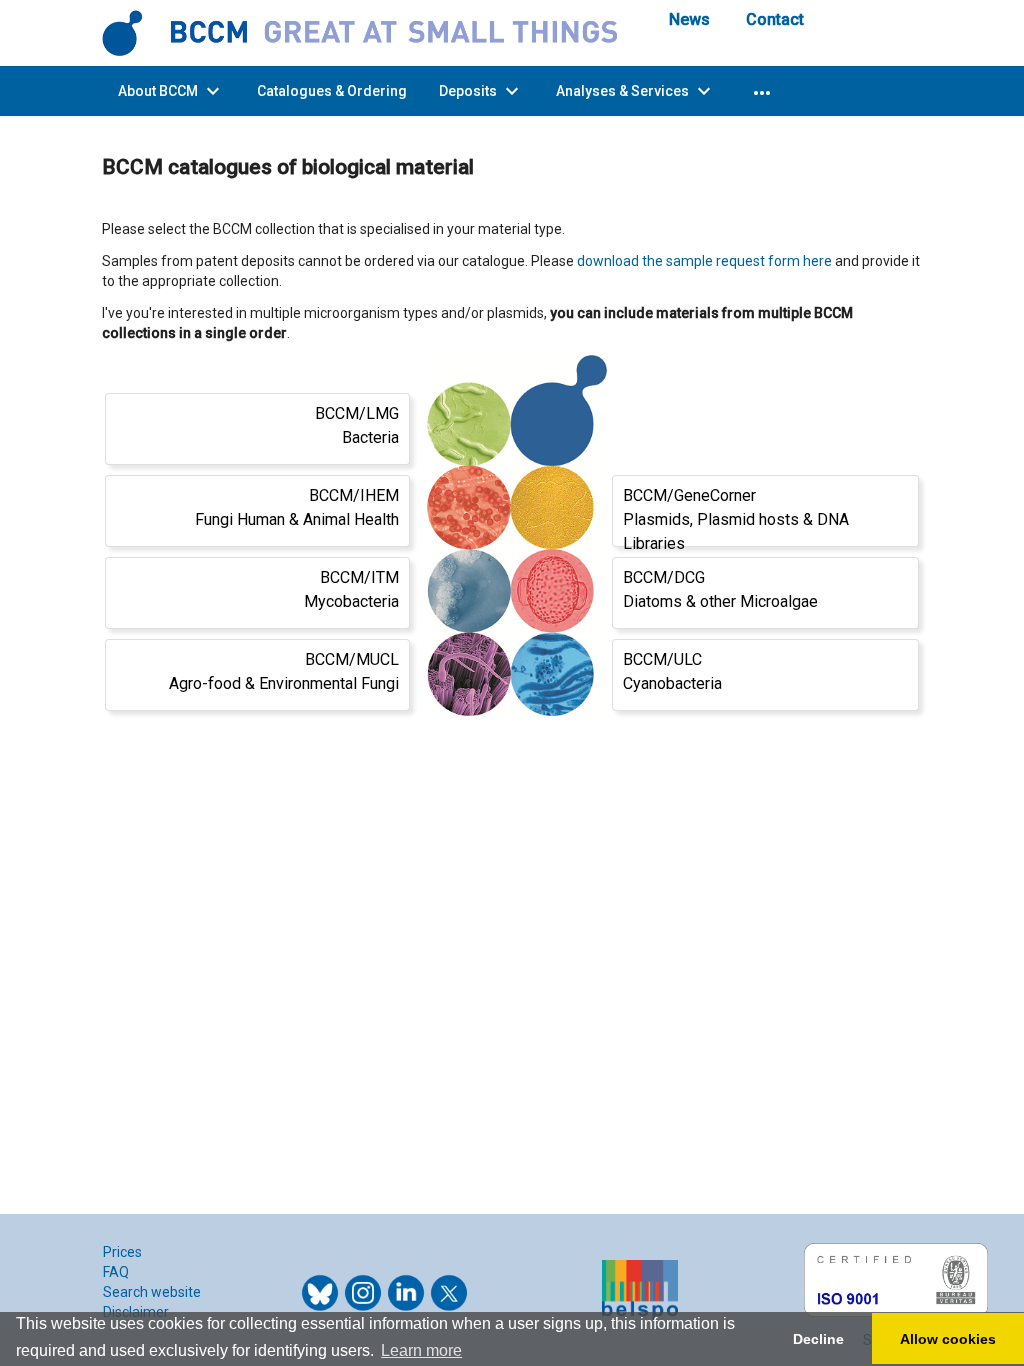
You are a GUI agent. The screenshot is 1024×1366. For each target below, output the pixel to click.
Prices (122, 1252)
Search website (152, 1292)
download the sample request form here (704, 261)
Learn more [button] (421, 1350)
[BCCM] (370, 32)
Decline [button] (818, 1339)
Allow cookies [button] (948, 1339)
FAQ (116, 1272)
